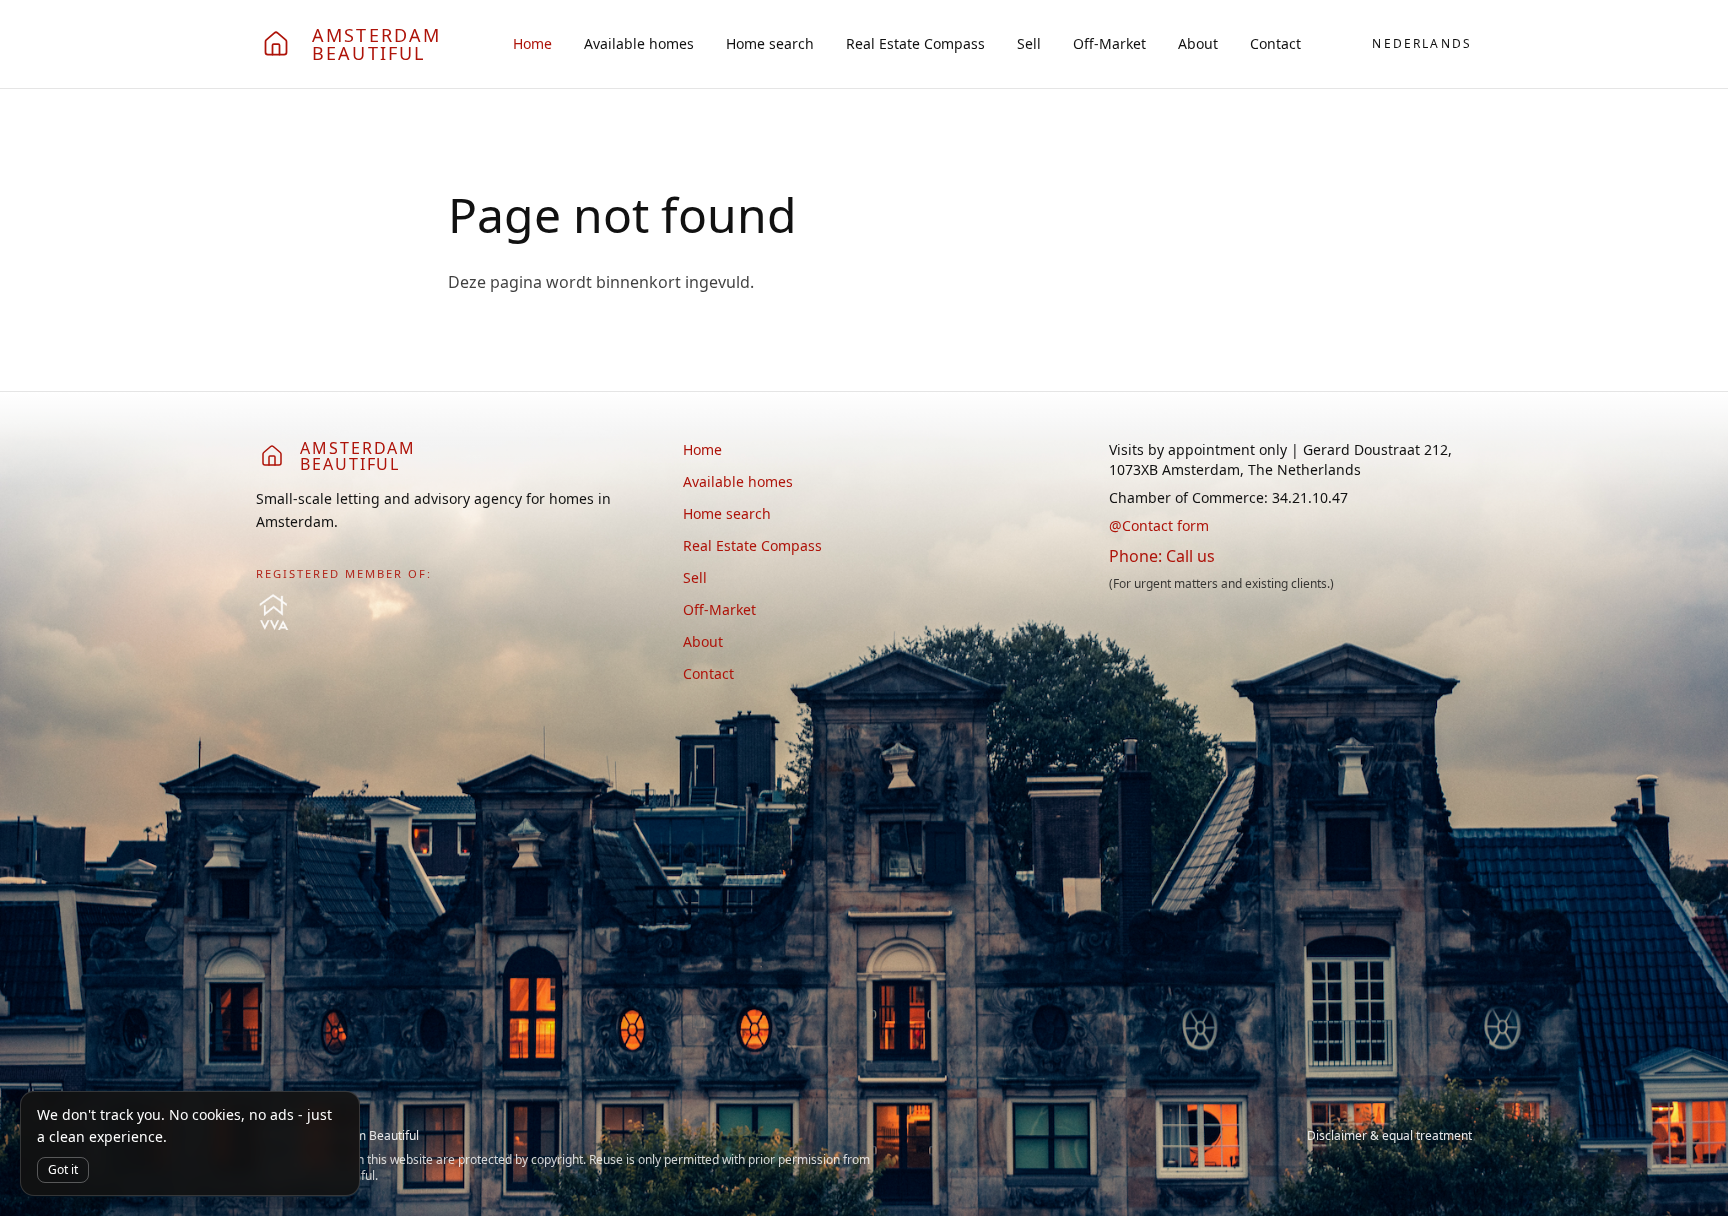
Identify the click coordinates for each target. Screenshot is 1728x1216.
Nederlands (1422, 44)
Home (532, 43)
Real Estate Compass (915, 43)
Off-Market (1109, 43)
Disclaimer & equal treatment (1389, 1136)
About (1198, 43)
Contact (1275, 43)
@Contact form (1159, 525)
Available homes (639, 43)
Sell (1029, 43)
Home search (770, 43)
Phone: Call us (1162, 556)
